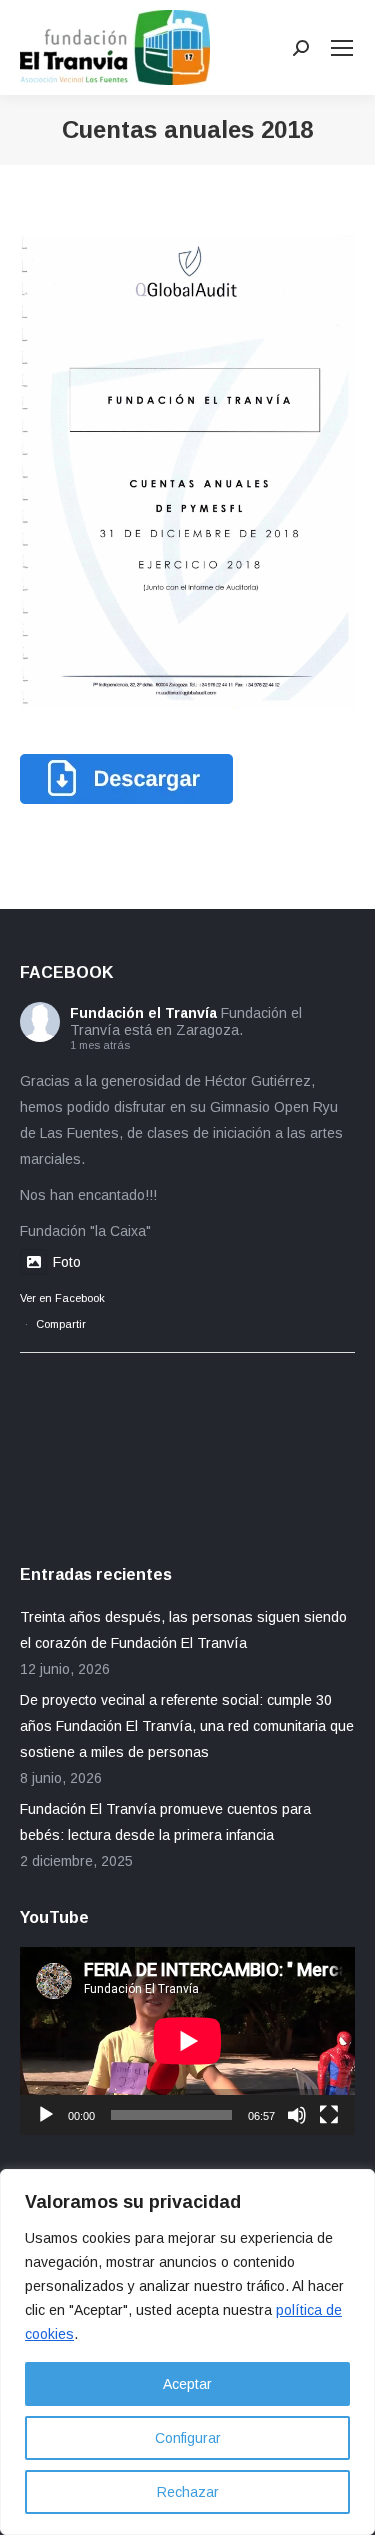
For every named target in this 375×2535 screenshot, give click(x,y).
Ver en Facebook (62, 1298)
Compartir (61, 1324)
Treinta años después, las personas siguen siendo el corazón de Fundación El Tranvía (183, 1630)
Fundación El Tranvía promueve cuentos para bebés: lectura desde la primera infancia (165, 1822)
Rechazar (188, 2492)
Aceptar (187, 2384)
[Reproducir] (46, 2115)
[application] (187, 2041)
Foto (67, 1262)
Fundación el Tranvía (143, 1013)
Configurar (188, 2438)
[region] (187, 2352)
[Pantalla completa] (329, 2115)
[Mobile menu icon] (342, 48)
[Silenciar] (297, 2115)
